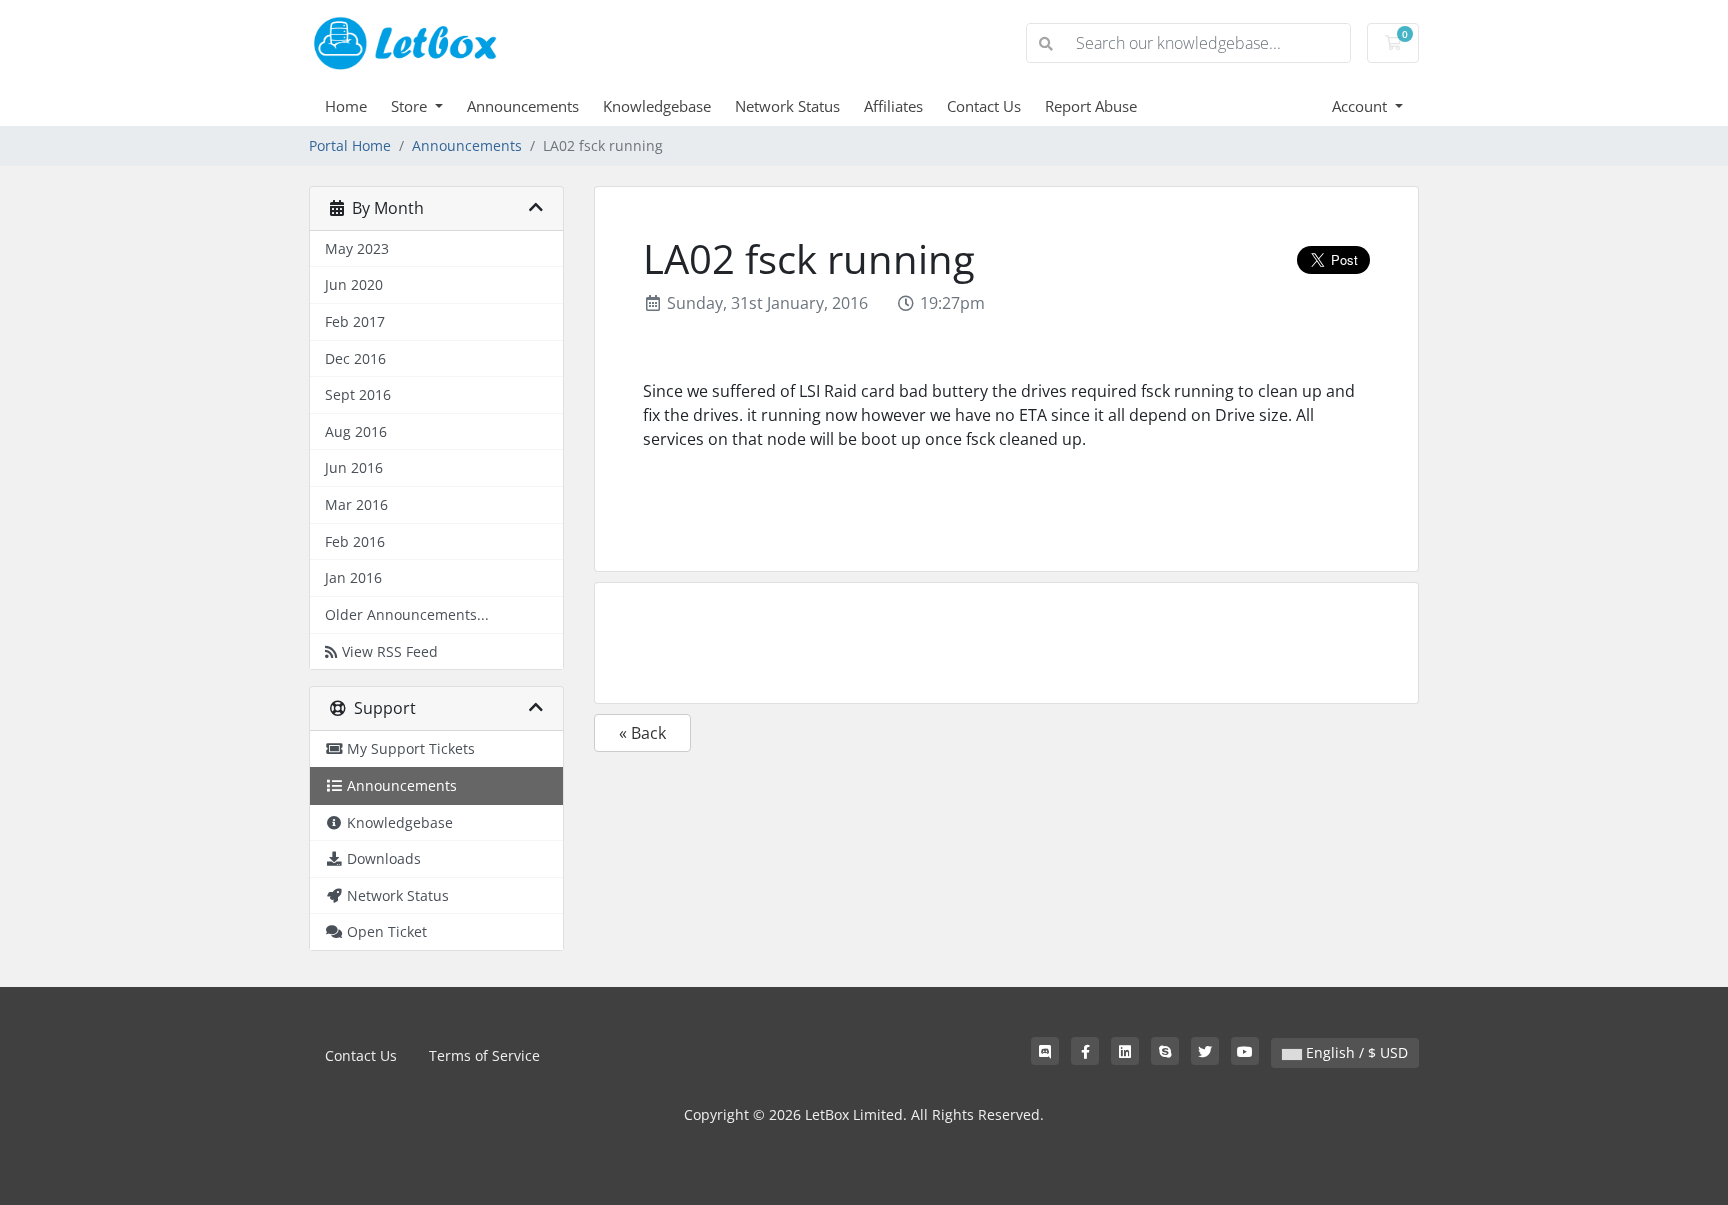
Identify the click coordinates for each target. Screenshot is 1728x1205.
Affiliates (893, 106)
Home (346, 106)
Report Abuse (1091, 106)
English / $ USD (1355, 1052)
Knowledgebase (657, 106)
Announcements (523, 106)
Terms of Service (484, 1055)
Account (1361, 106)
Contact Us (984, 106)
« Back (642, 733)
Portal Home (350, 145)
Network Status (787, 106)
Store (411, 106)
